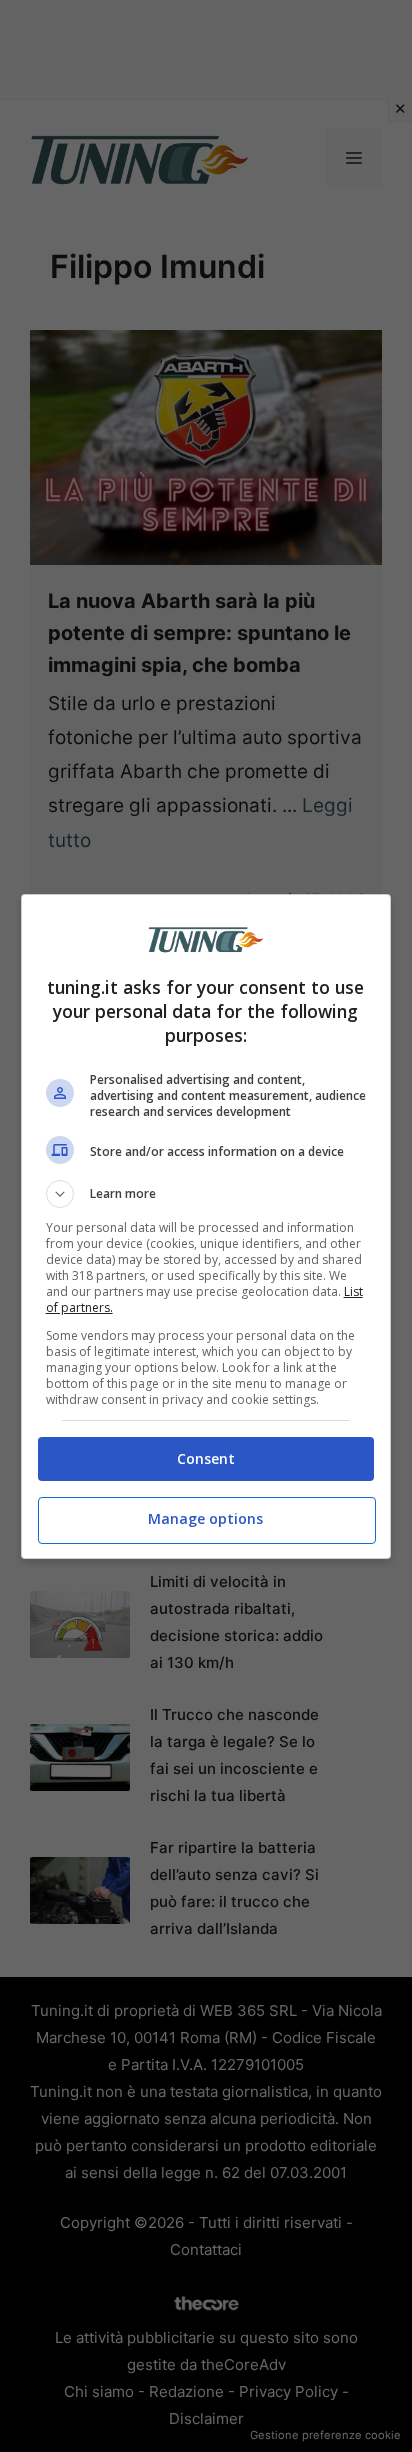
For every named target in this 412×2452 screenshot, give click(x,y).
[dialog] (206, 1226)
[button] (206, 1194)
